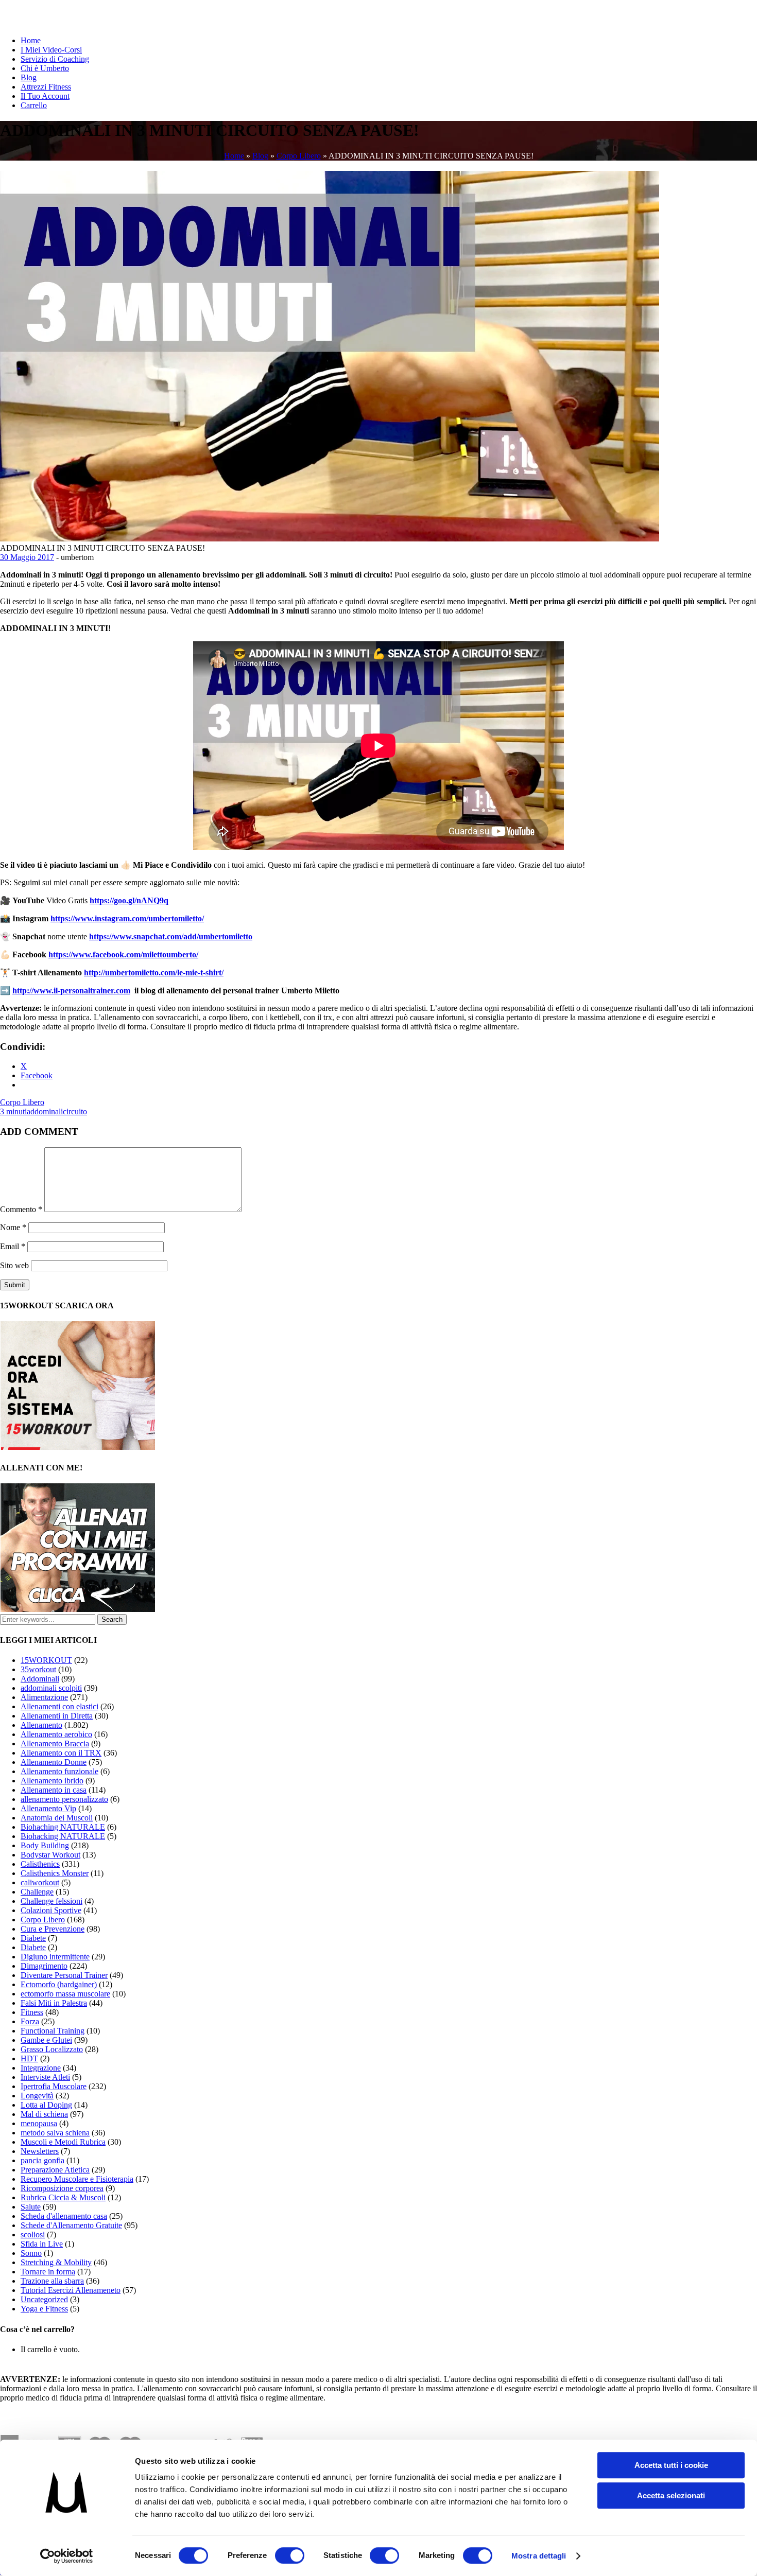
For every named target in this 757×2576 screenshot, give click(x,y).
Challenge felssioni (51, 1901)
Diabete (33, 1938)
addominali (45, 1111)
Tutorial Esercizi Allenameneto (71, 2290)
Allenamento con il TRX (61, 1753)
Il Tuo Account (45, 96)
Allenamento (41, 1725)
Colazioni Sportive (51, 1910)
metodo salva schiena (55, 2133)
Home (31, 40)
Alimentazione (44, 1697)
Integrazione (41, 2068)
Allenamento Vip (48, 1808)
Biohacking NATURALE (63, 1836)
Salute (31, 2207)
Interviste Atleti (45, 2077)
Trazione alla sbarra (52, 2281)
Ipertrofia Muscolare (54, 2086)
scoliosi (33, 2235)
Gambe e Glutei (46, 2040)
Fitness (32, 2012)
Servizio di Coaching (55, 59)
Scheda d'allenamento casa (64, 2216)
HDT (29, 2058)
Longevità (37, 2096)
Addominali (40, 1679)
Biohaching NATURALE (63, 1827)
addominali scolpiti (51, 1688)
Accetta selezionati (671, 2495)
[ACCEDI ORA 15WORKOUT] (78, 1447)
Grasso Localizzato (52, 2049)
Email (13, 1246)
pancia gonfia (42, 2160)
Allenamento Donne (54, 1762)
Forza (30, 2021)
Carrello (34, 105)
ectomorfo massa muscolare (65, 1994)
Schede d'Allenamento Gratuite (71, 2225)
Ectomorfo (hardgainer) (59, 1984)
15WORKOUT (46, 1660)
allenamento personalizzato (64, 1799)
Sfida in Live (42, 2244)
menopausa (39, 2123)
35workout (38, 1669)
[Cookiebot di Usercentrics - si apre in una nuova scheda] (67, 2556)
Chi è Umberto (45, 68)
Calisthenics (40, 1864)
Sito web (14, 1265)
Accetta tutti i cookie (671, 2465)
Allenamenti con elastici (59, 1706)
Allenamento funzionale (59, 1771)
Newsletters (40, 2151)
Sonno (31, 2253)
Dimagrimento (44, 1966)
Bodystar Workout (50, 1855)
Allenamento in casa (54, 1790)
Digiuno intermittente (55, 1957)
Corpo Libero (299, 156)
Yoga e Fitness (44, 2309)
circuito (75, 1111)
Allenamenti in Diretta (57, 1716)
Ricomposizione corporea (62, 2188)
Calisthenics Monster (55, 1873)
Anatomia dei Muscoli (57, 1818)
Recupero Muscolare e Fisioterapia (77, 2179)
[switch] (290, 2555)
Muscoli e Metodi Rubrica (63, 2142)
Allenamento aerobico (56, 1734)
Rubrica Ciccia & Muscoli (63, 2197)
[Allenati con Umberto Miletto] (78, 1609)
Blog (29, 77)
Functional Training (53, 2031)
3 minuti (13, 1111)
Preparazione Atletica (55, 2170)
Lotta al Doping (46, 2105)
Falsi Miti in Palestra (54, 2003)
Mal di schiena (44, 2114)
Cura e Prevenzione (53, 1929)
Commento (21, 1209)
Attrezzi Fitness (46, 87)
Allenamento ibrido (52, 1781)
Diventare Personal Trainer (64, 1975)
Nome (13, 1227)
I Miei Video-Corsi (51, 50)
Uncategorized (44, 2299)
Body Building (45, 1845)
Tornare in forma (48, 2272)
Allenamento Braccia (55, 1743)
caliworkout (40, 1882)
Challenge (37, 1892)
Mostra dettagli (539, 2556)
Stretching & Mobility (56, 2262)
